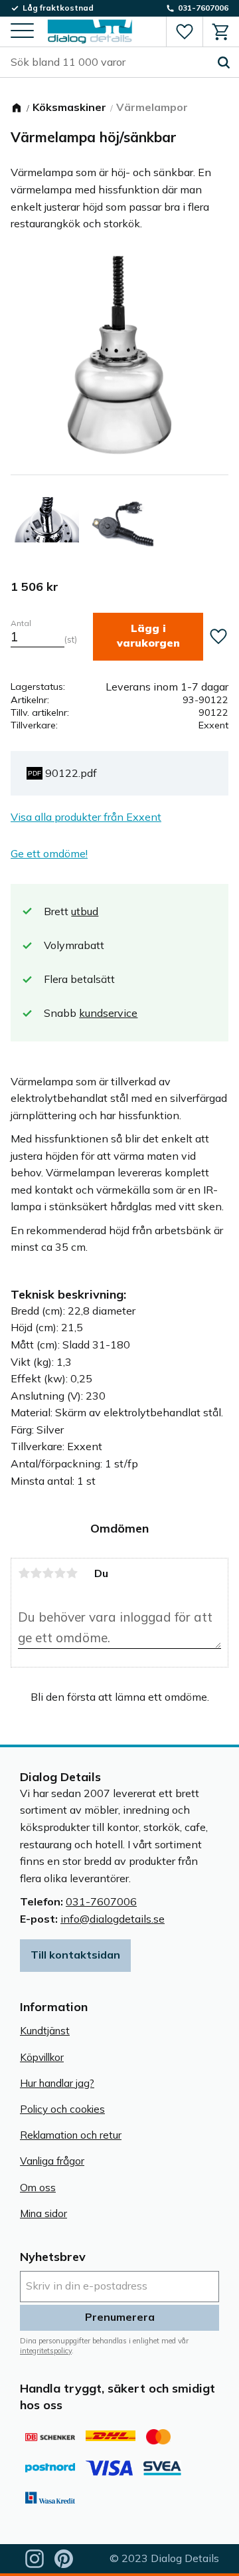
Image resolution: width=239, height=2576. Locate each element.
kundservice (108, 1013)
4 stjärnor (60, 1573)
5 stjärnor (72, 1573)
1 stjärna (24, 1573)
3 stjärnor (48, 1573)
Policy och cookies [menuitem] (62, 2109)
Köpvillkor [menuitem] (42, 2057)
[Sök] (224, 62)
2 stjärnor (36, 1573)
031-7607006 (101, 1901)
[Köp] (148, 636)
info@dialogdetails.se (113, 1919)
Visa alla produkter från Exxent (86, 817)
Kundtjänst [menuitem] (45, 2031)
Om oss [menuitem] (38, 2188)
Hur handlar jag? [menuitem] (57, 2083)
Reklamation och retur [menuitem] (71, 2135)
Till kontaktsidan (75, 1955)
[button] (22, 32)
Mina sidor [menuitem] (43, 2213)
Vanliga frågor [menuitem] (52, 2161)
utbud (85, 911)
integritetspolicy (46, 2351)
